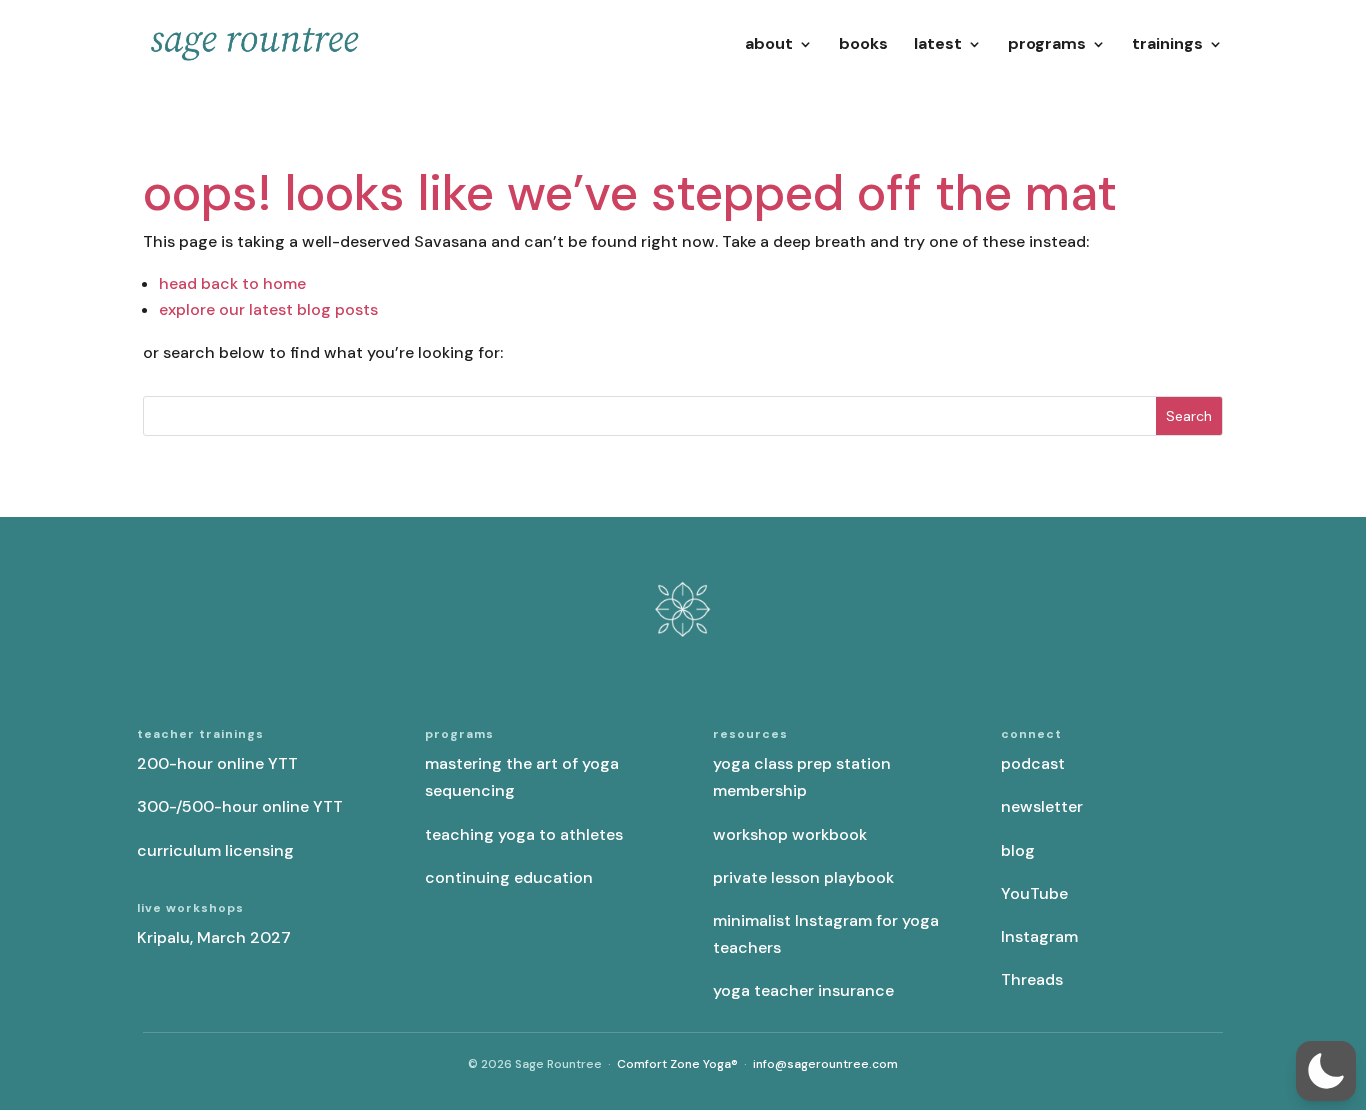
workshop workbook (790, 834)
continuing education (509, 877)
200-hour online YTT (217, 763)
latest (938, 45)
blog (1018, 850)
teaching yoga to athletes (524, 834)
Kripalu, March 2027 (214, 937)
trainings (1167, 45)
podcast (1033, 763)
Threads (1032, 979)
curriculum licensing (215, 850)
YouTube (1034, 893)
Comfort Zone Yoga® (677, 1064)
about (769, 45)
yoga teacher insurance (803, 990)
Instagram (1039, 936)
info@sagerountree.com (825, 1064)
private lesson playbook (803, 877)
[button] (1326, 1071)
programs (1047, 45)
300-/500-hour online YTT (240, 806)
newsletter (1042, 806)
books (863, 45)
